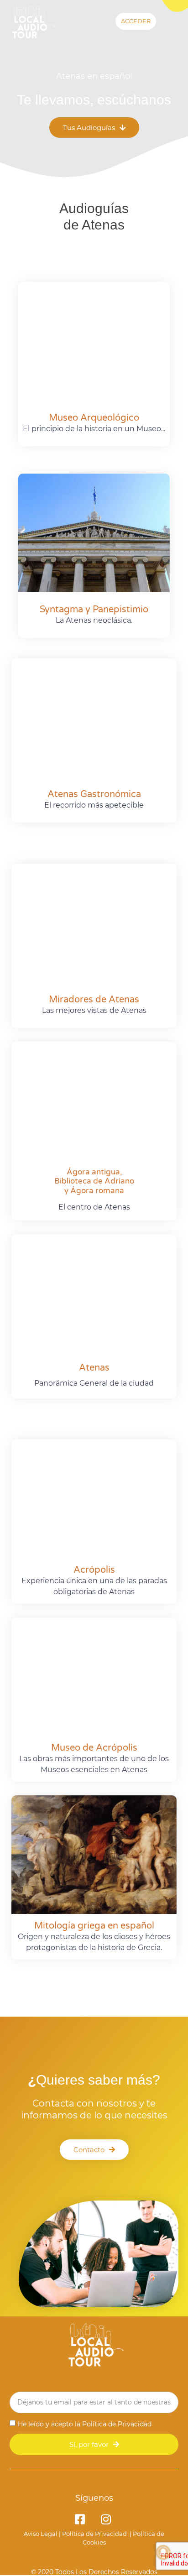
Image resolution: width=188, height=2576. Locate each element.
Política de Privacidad (117, 2424)
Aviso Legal (41, 2534)
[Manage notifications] (163, 2552)
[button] (175, 23)
